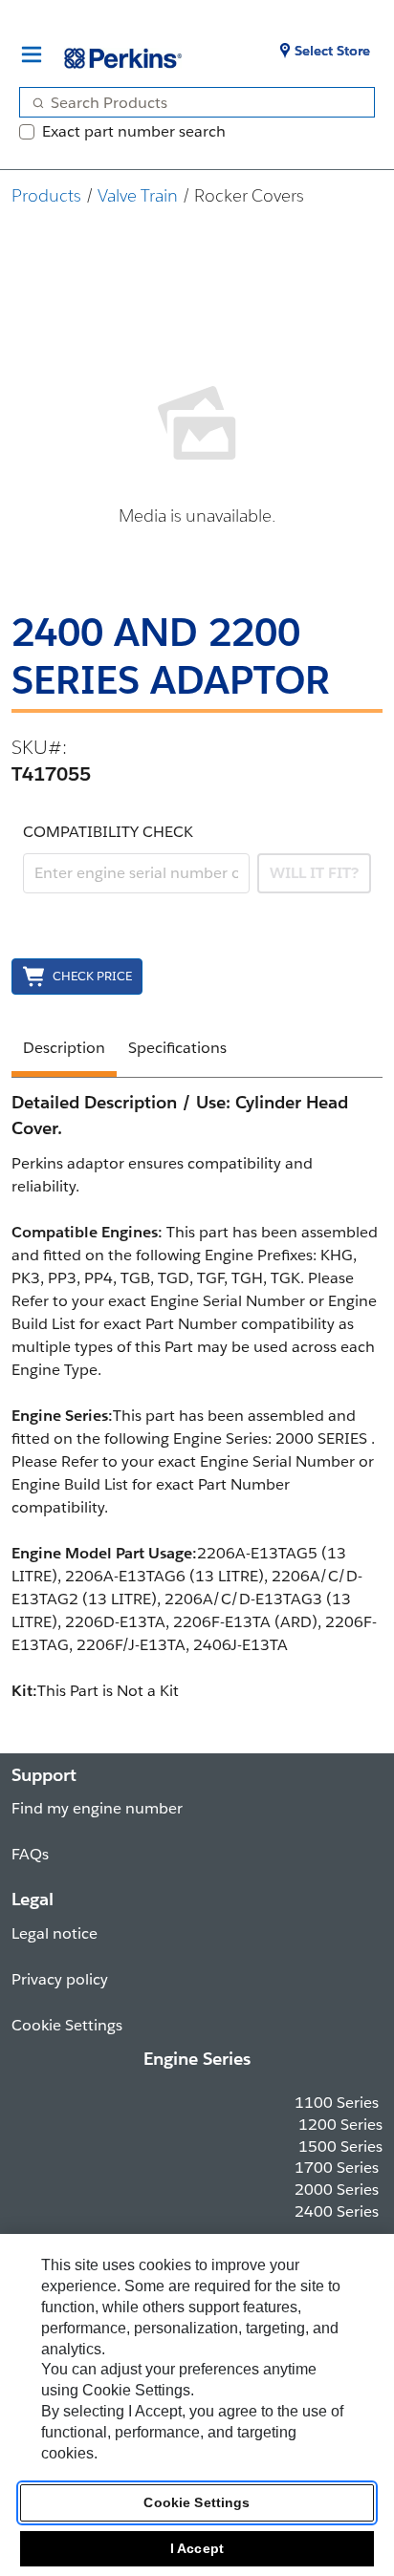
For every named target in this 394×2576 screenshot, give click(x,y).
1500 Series (340, 2147)
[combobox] (189, 102)
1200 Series (340, 2125)
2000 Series (337, 2190)
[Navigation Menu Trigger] (32, 54)
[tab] (64, 1051)
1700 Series (337, 2168)
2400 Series (337, 2211)
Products (46, 195)
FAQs (30, 1854)
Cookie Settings (197, 2502)
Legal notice (55, 1933)
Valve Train (138, 195)
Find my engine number (97, 1808)
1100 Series (337, 2103)
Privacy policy (60, 1979)
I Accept (197, 2548)
